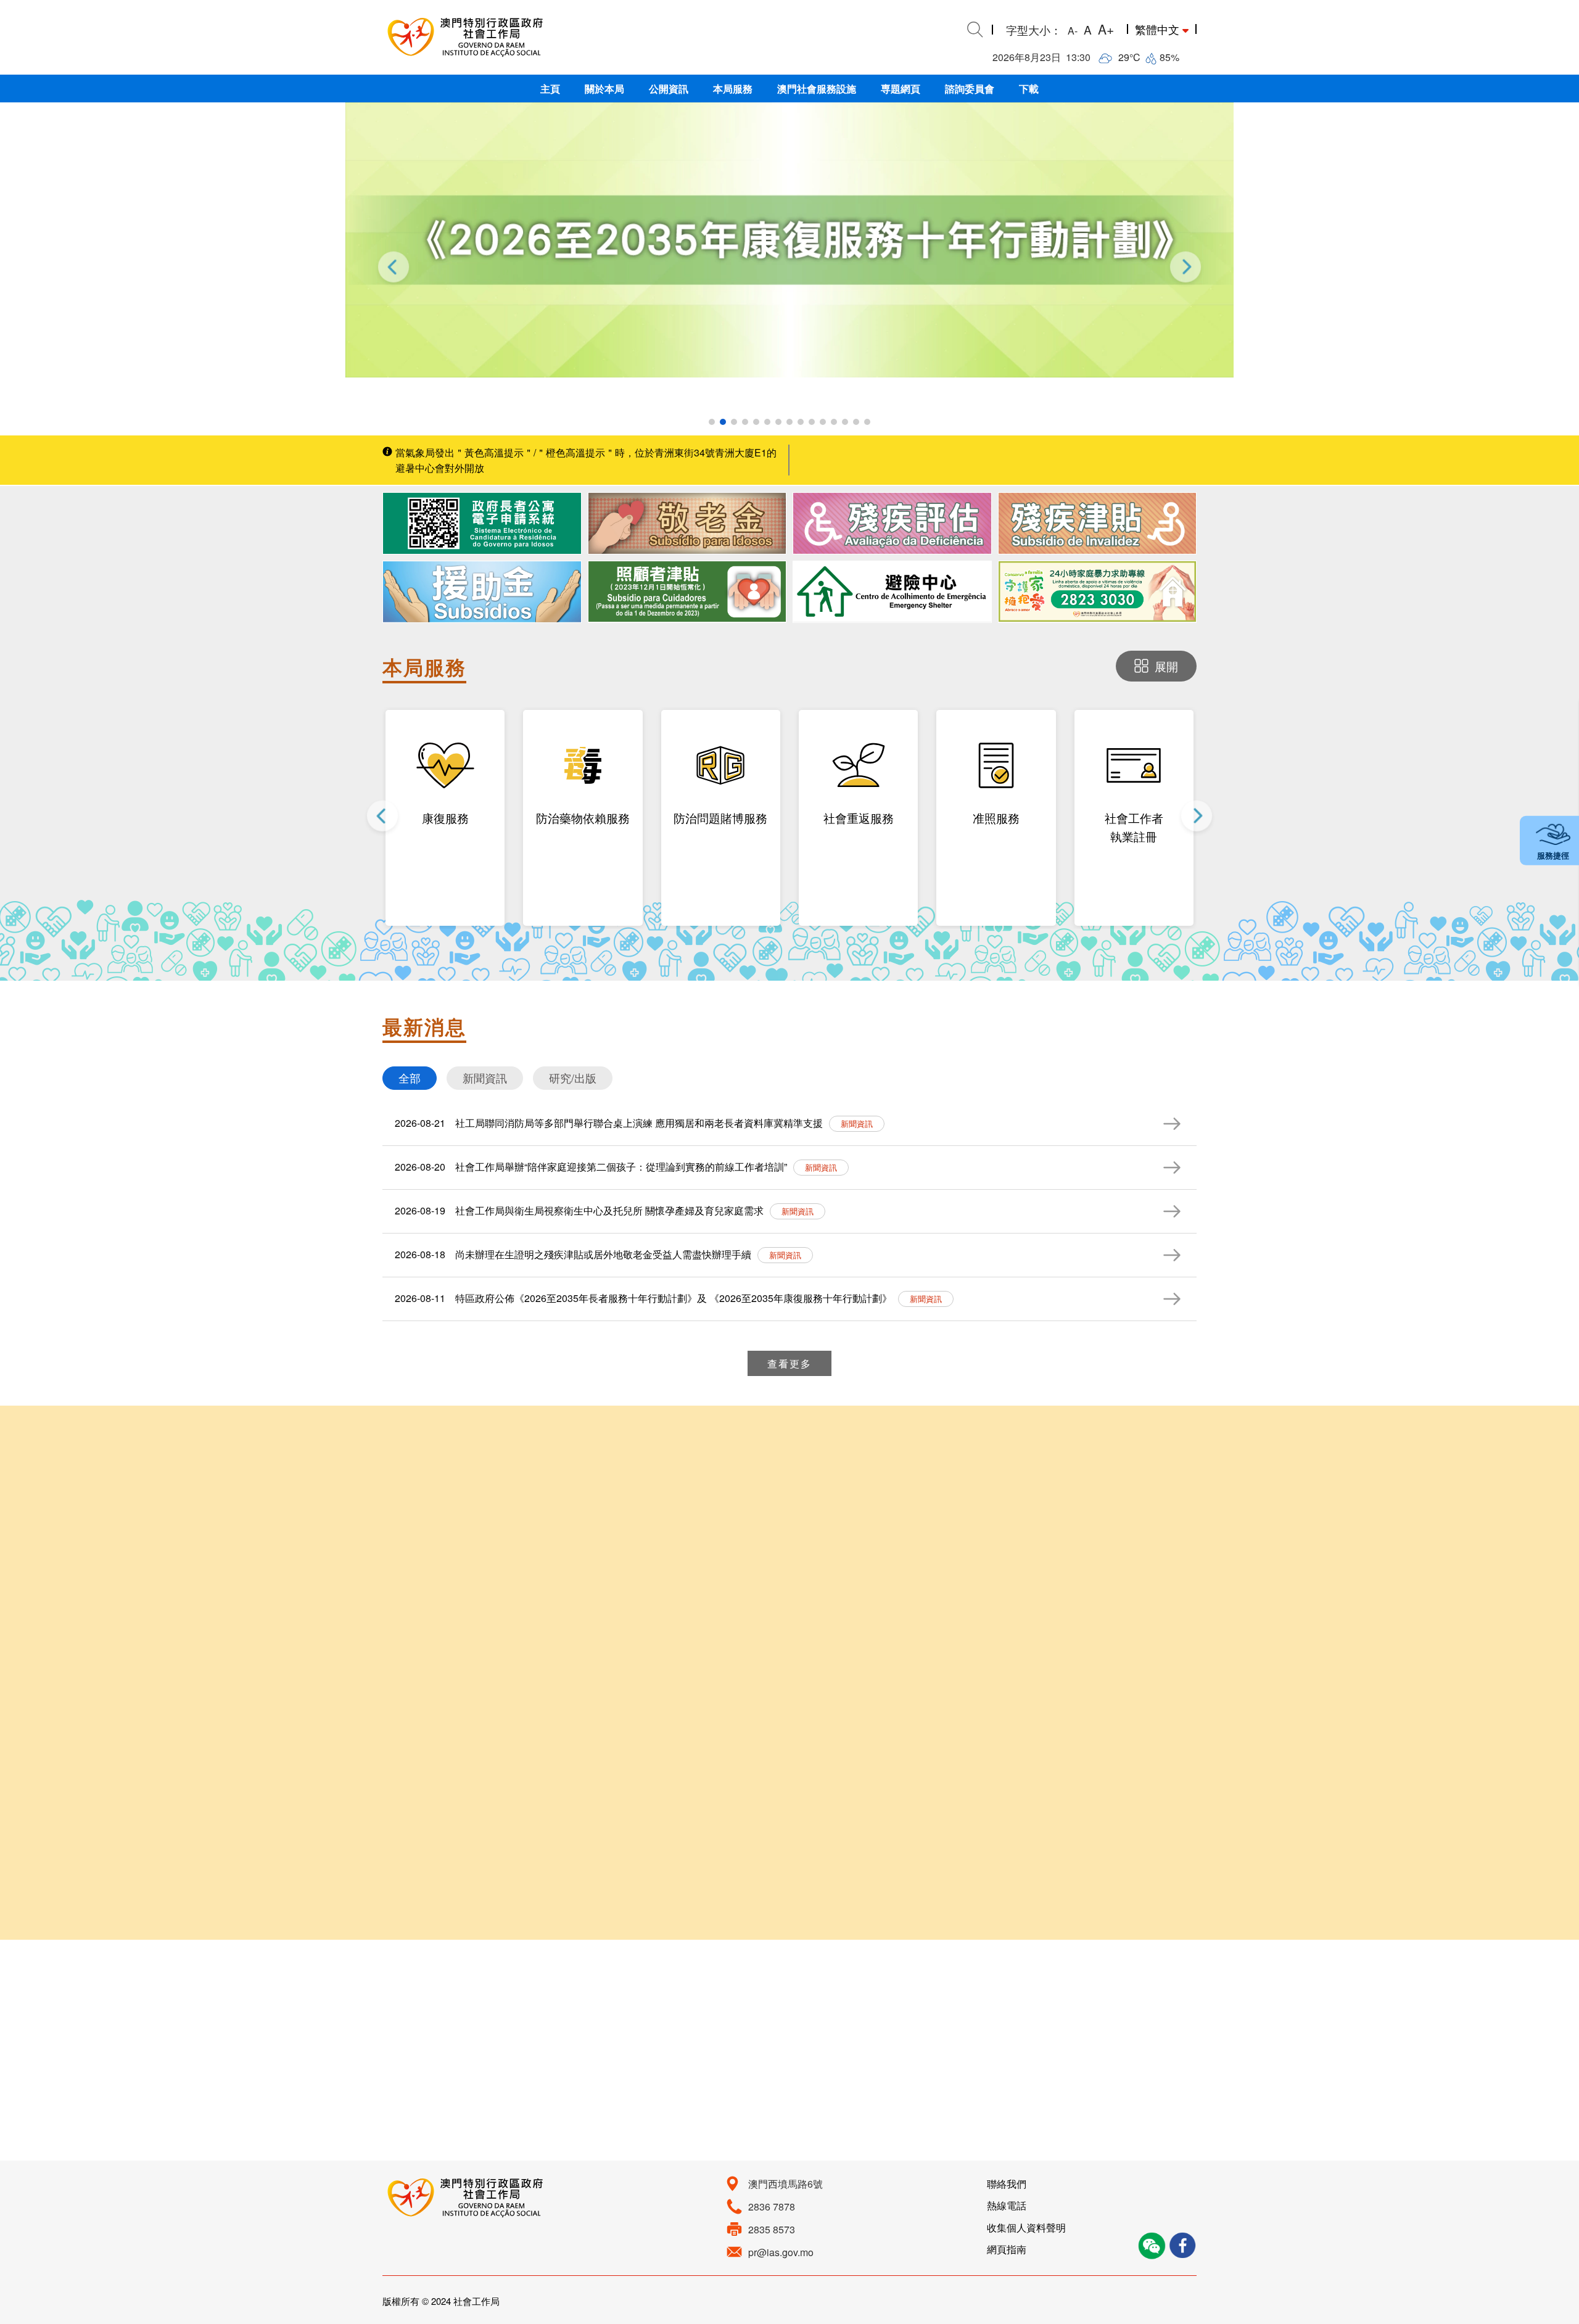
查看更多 (789, 1363)
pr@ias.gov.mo (781, 2252)
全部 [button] (410, 1078)
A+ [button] (1106, 29)
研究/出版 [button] (573, 1078)
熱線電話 (1007, 2205)
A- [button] (1073, 31)
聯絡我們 (1007, 2184)
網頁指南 (1007, 2249)
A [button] (1088, 29)
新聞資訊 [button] (485, 1078)
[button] (550, 89)
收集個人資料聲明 (1026, 2227)
